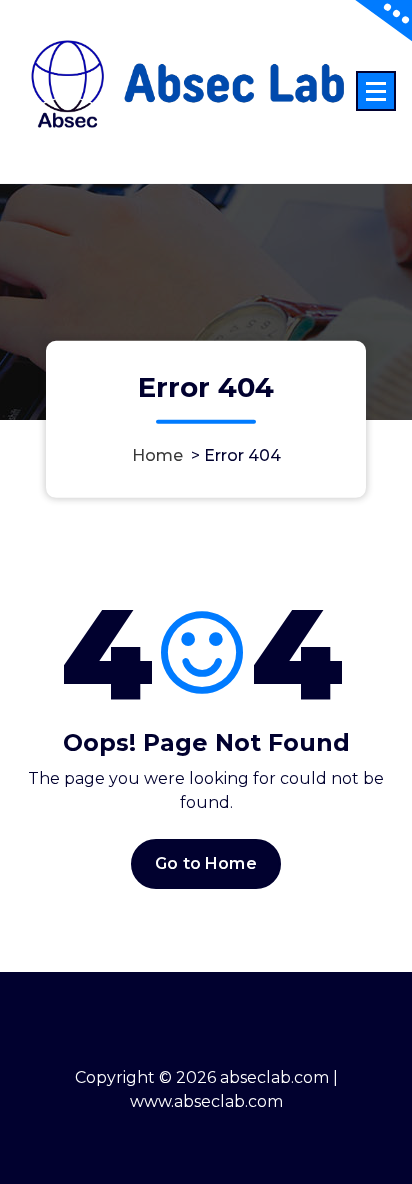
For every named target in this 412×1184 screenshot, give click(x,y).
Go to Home (206, 863)
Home (157, 454)
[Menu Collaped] (376, 91)
